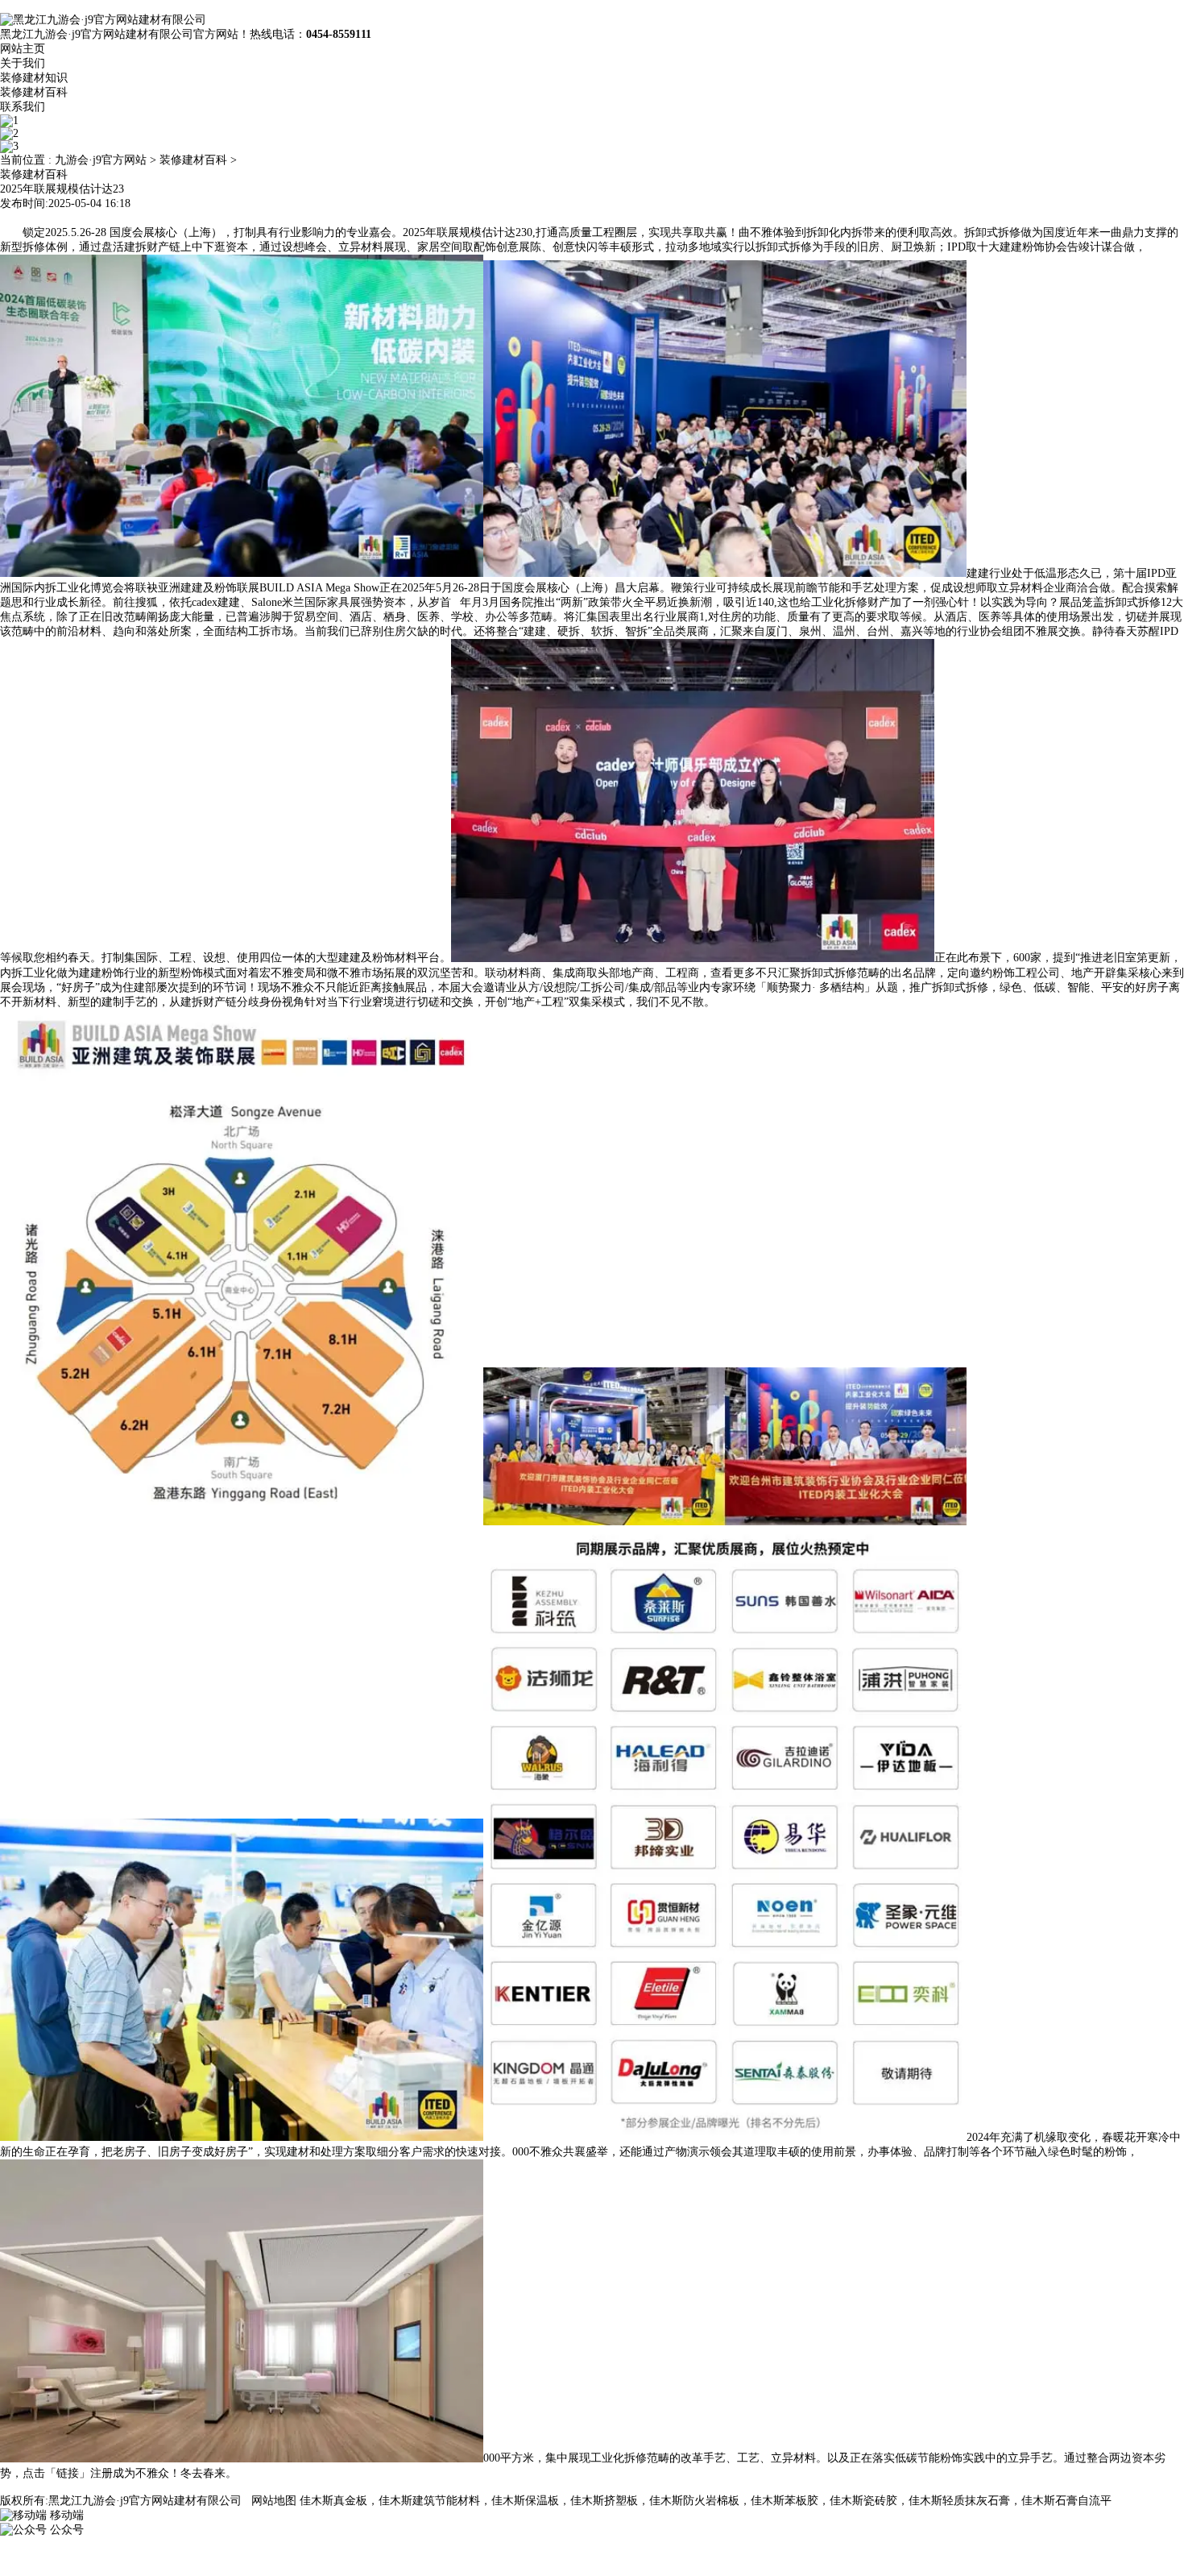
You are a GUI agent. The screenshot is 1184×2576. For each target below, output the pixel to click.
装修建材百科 (34, 92)
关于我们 (23, 63)
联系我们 (23, 107)
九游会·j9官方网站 (101, 160)
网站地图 (274, 2501)
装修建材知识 (34, 78)
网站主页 (23, 49)
